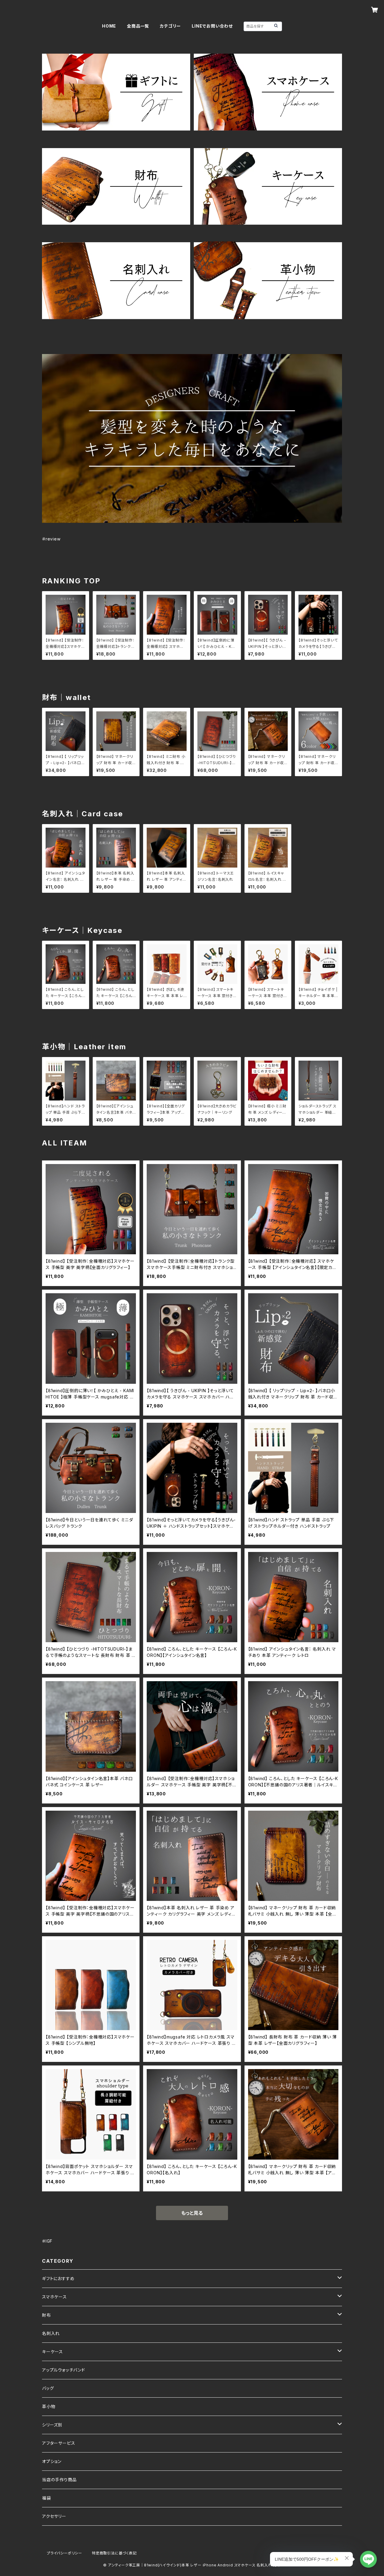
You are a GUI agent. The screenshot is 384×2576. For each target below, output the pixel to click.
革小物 (49, 2406)
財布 (46, 2315)
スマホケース (54, 2297)
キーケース (52, 2352)
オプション (52, 2461)
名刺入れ (51, 2333)
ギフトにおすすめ (58, 2278)
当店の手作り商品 (59, 2480)
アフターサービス (58, 2443)
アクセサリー (54, 2516)
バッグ (48, 2388)
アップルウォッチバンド (64, 2370)
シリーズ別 (52, 2425)
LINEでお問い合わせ (212, 26)
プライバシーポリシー (64, 2553)
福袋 (46, 2498)
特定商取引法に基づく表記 (114, 2553)
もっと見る (192, 2213)
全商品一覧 (138, 26)
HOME (109, 26)
